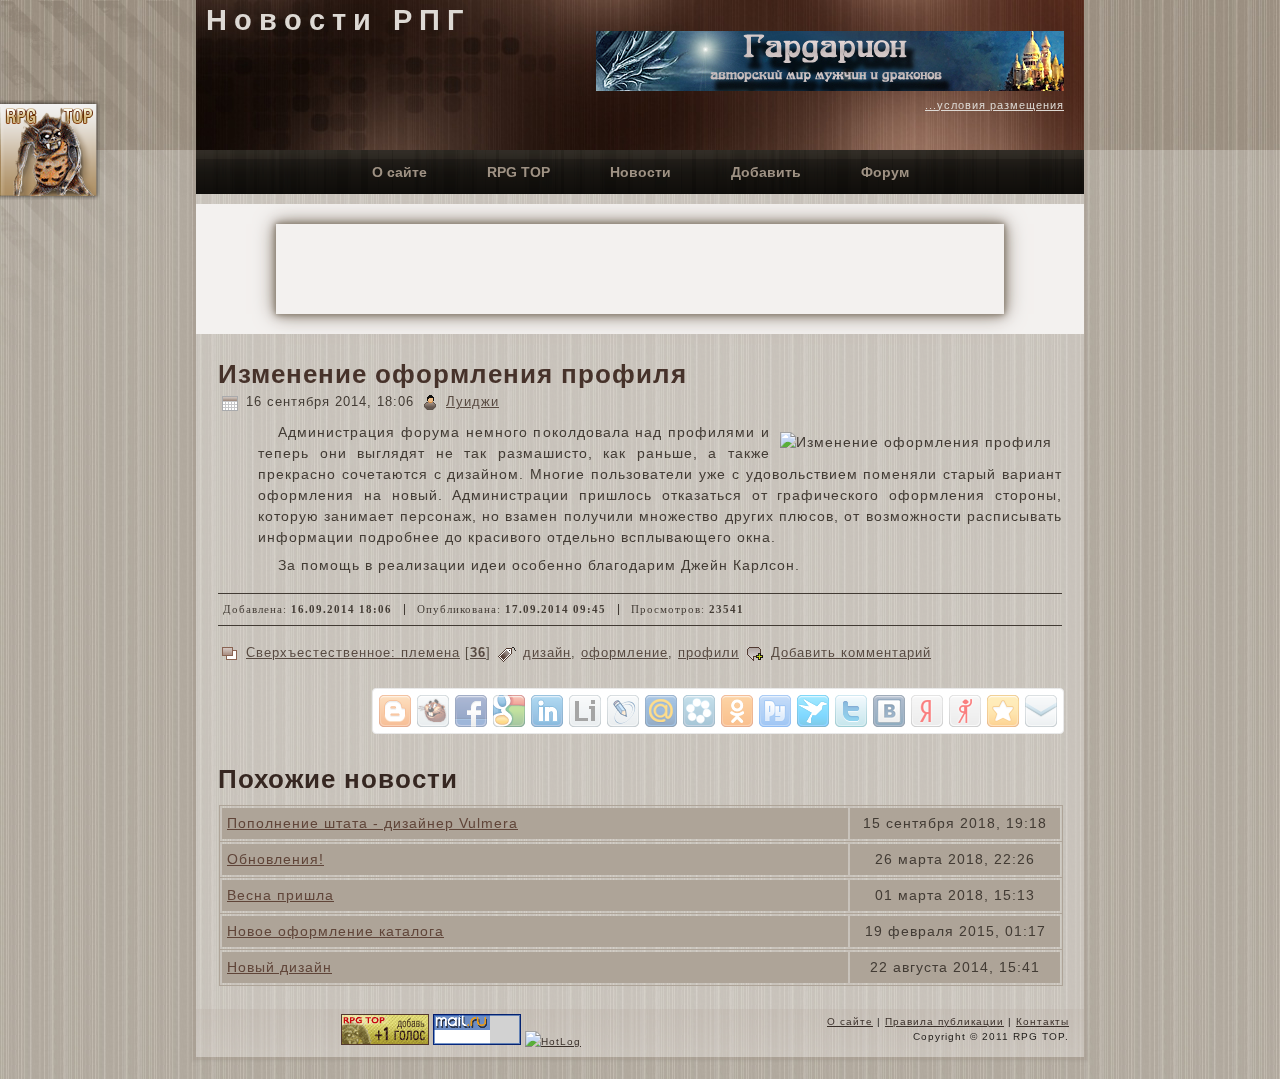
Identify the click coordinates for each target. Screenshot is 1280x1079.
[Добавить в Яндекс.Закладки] (927, 711)
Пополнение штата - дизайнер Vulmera (372, 823)
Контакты (1042, 1021)
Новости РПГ (338, 20)
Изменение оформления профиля (452, 374)
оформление (624, 652)
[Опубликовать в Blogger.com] (395, 711)
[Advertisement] (640, 269)
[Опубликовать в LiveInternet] (585, 711)
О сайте (850, 1021)
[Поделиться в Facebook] (471, 711)
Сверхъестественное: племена (353, 652)
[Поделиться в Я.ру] (965, 711)
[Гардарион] (830, 86)
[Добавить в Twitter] (851, 711)
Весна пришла (280, 895)
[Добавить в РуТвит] (775, 711)
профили (708, 652)
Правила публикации (944, 1021)
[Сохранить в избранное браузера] (1003, 711)
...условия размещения (994, 105)
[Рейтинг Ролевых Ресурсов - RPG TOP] (385, 1041)
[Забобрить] (433, 711)
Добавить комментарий (851, 652)
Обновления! (275, 859)
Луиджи (472, 401)
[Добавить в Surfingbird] (813, 711)
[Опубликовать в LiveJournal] (623, 711)
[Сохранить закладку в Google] (509, 711)
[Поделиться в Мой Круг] (699, 711)
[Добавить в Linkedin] (547, 711)
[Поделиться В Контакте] (889, 711)
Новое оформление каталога (335, 931)
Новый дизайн (279, 967)
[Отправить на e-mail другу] (1041, 711)
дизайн (547, 652)
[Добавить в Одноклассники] (737, 711)
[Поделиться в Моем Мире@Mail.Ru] (661, 711)
